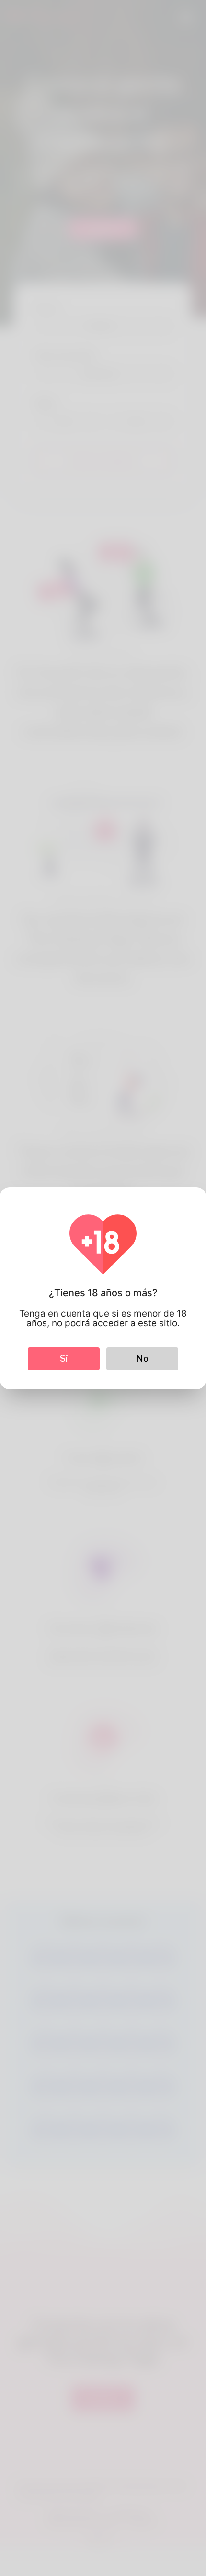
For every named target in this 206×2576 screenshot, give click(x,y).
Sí (64, 1359)
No (142, 1359)
